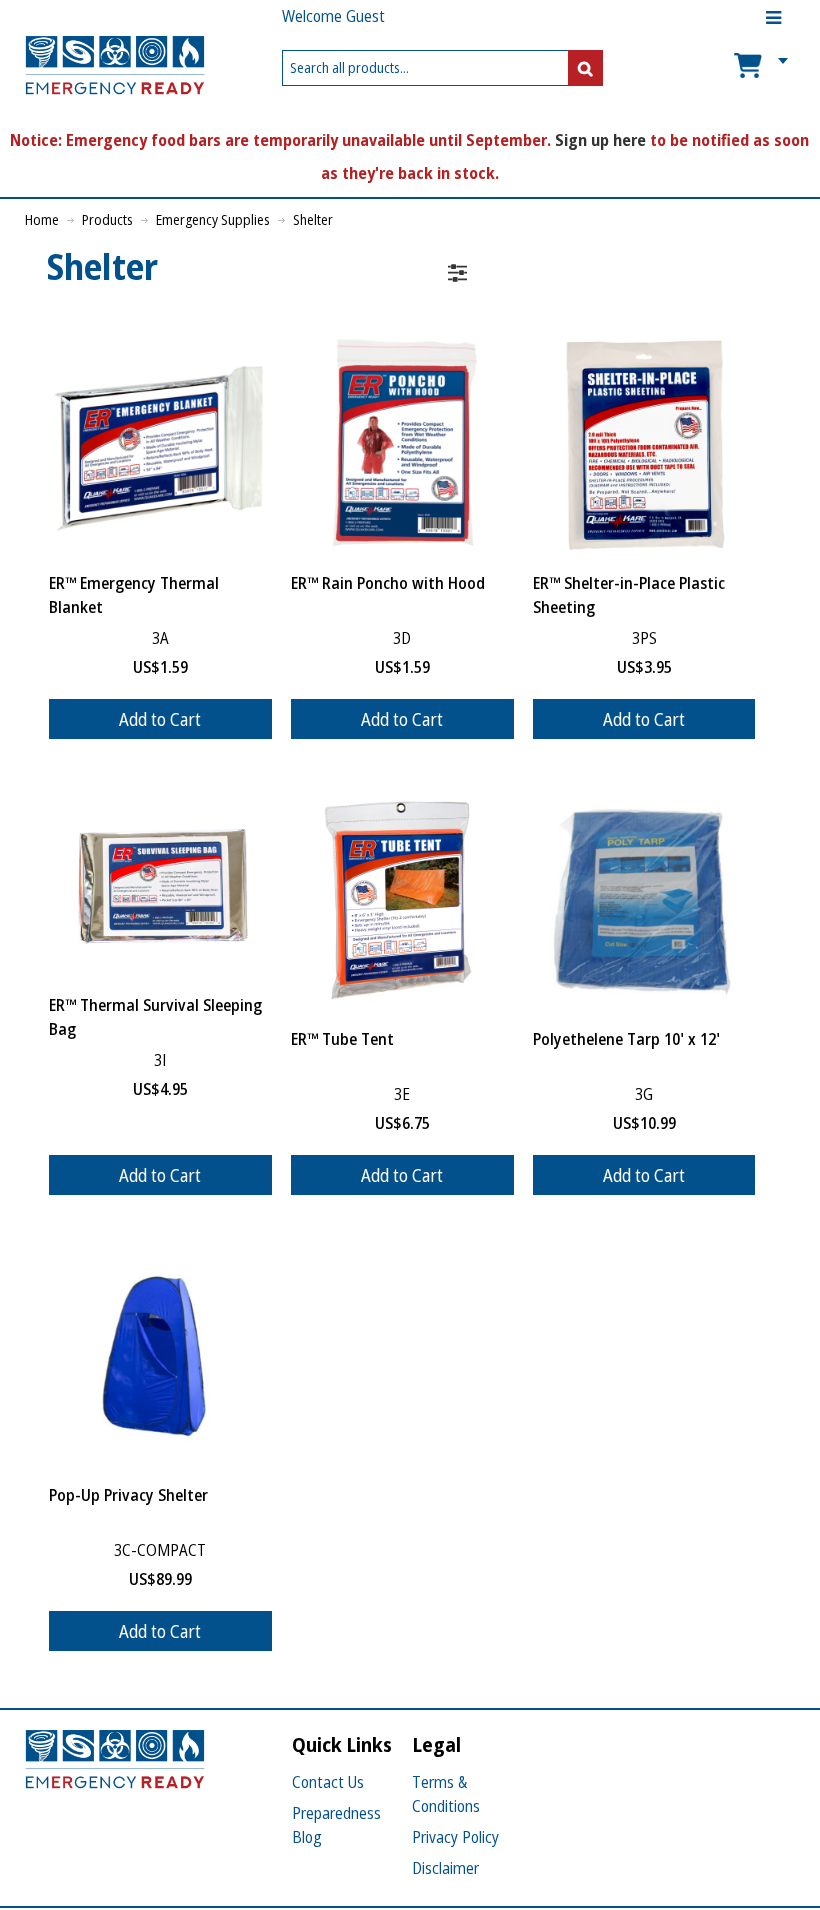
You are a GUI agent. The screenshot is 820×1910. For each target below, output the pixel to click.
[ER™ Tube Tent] (402, 900)
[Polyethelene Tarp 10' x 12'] (644, 900)
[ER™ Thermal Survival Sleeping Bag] (160, 883)
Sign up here (600, 140)
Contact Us (328, 1782)
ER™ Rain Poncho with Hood (388, 583)
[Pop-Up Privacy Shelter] (160, 1356)
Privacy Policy (455, 1837)
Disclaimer (445, 1868)
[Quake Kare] (115, 68)
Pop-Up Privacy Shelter (128, 1495)
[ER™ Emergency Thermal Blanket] (160, 445)
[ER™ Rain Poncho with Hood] (402, 445)
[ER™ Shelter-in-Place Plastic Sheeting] (644, 445)
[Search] (585, 68)
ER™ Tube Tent (342, 1039)
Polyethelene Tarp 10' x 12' (626, 1039)
